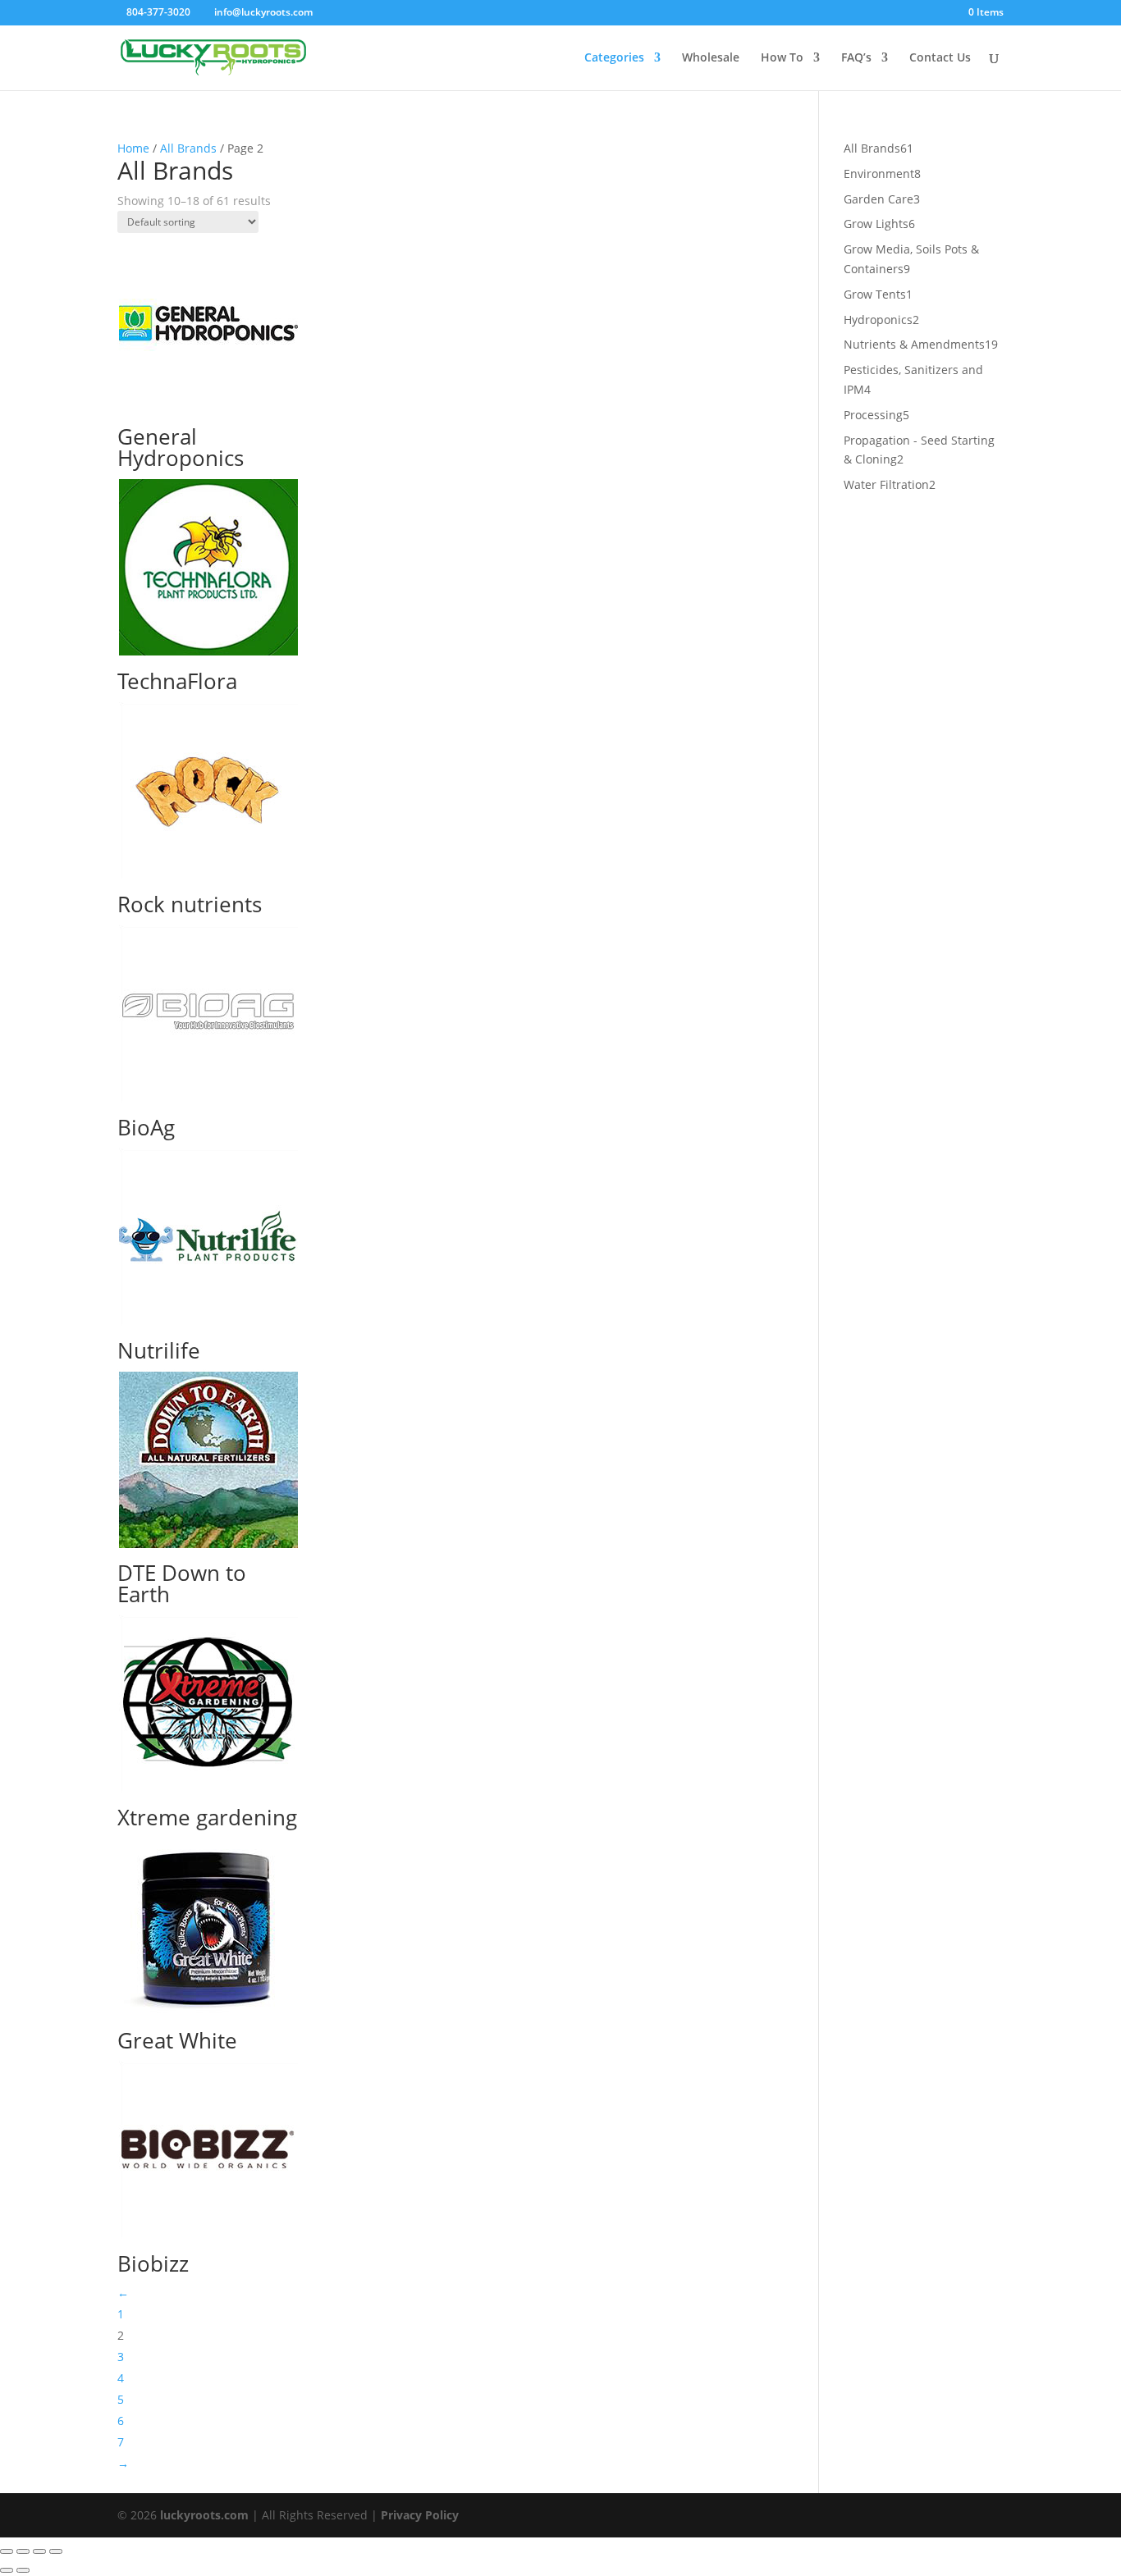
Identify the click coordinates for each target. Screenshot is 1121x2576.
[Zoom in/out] (7, 2551)
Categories (614, 58)
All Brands (188, 148)
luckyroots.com (204, 2515)
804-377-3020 (158, 12)
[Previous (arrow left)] (7, 2570)
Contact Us (940, 58)
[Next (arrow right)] (23, 2570)
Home (133, 148)
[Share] (39, 2551)
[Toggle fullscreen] (23, 2551)
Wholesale (711, 58)
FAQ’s (856, 58)
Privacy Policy (420, 2515)
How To (782, 58)
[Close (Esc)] (56, 2551)
